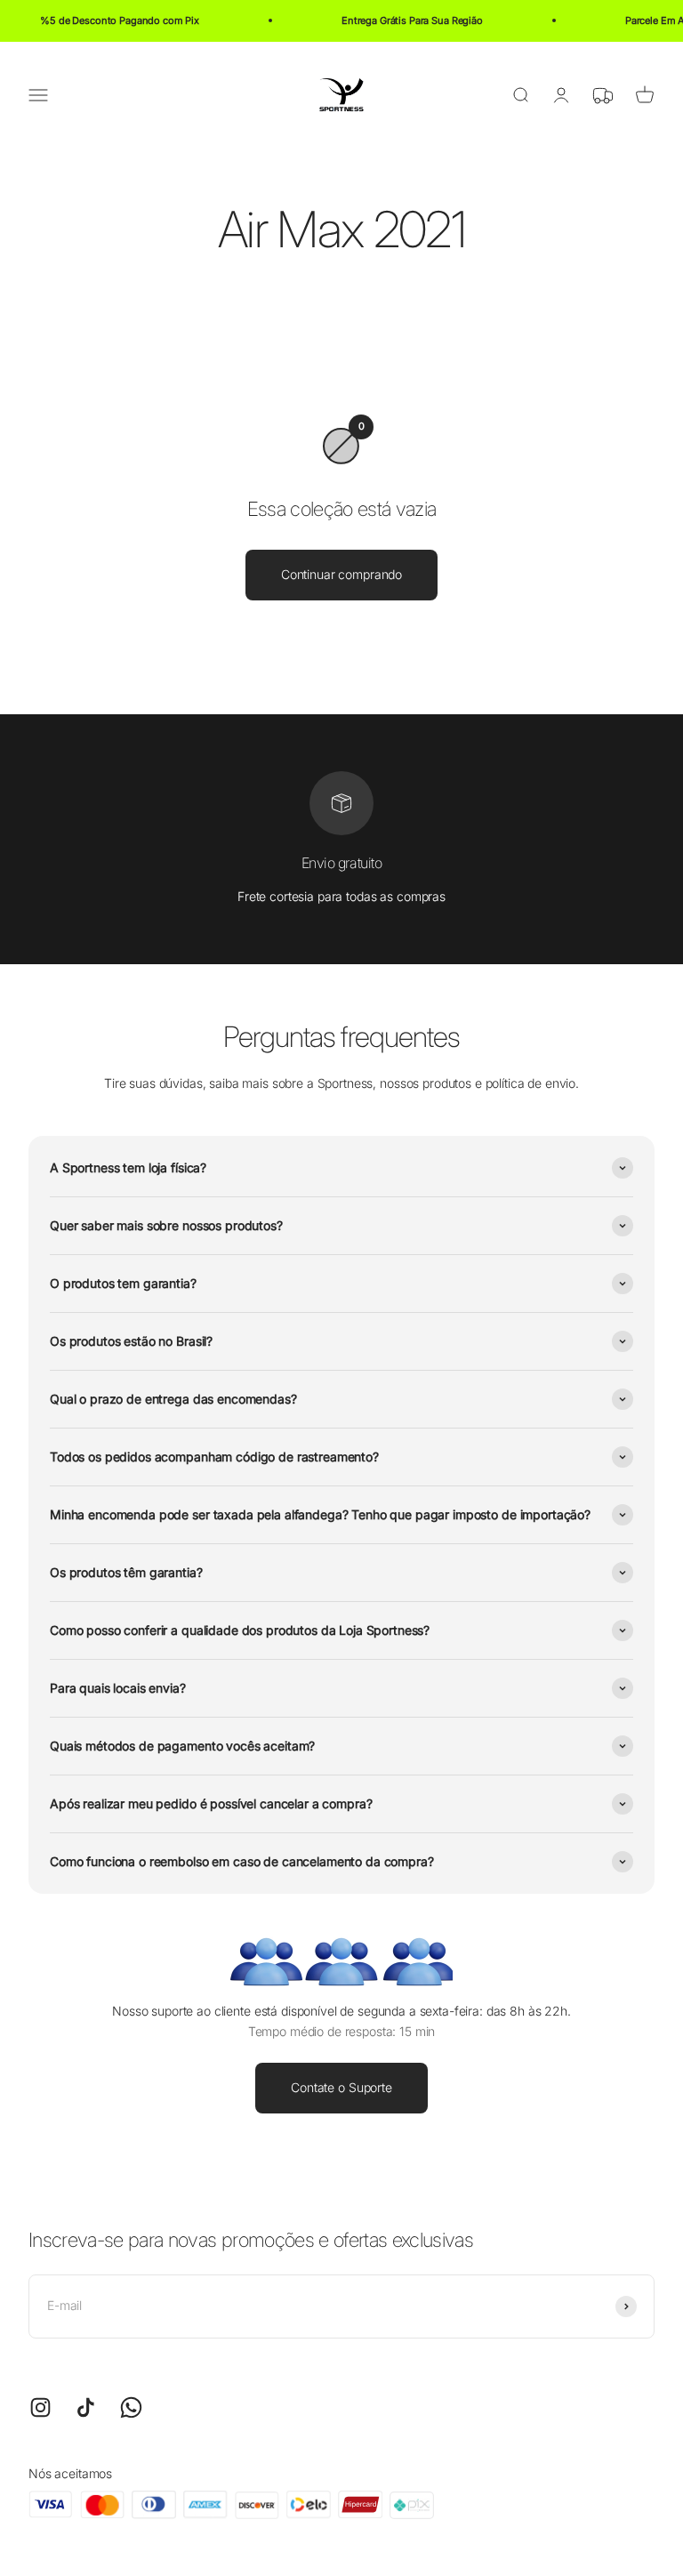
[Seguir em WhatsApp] (131, 2407)
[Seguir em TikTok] (86, 2407)
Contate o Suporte (341, 2087)
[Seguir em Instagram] (40, 2407)
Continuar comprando (341, 574)
